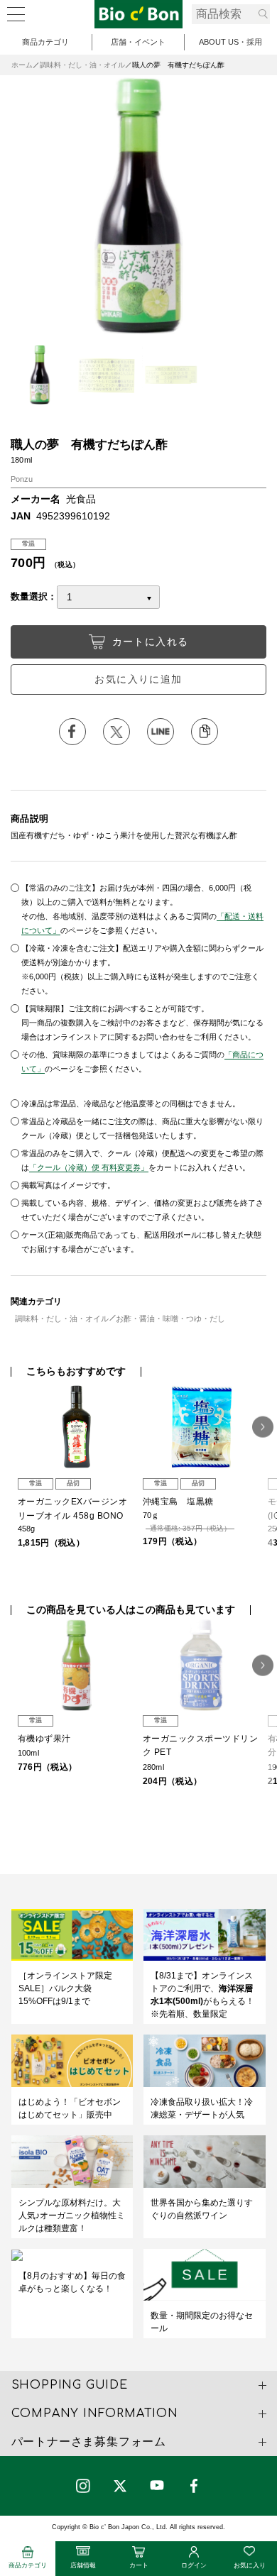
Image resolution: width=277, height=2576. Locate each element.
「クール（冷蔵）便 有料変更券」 (89, 1167)
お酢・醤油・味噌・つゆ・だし (170, 1319)
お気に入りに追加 (138, 679)
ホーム (22, 65)
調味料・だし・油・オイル (82, 65)
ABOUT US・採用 (230, 42)
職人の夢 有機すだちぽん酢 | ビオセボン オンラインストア (138, 14)
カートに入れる (151, 642)
